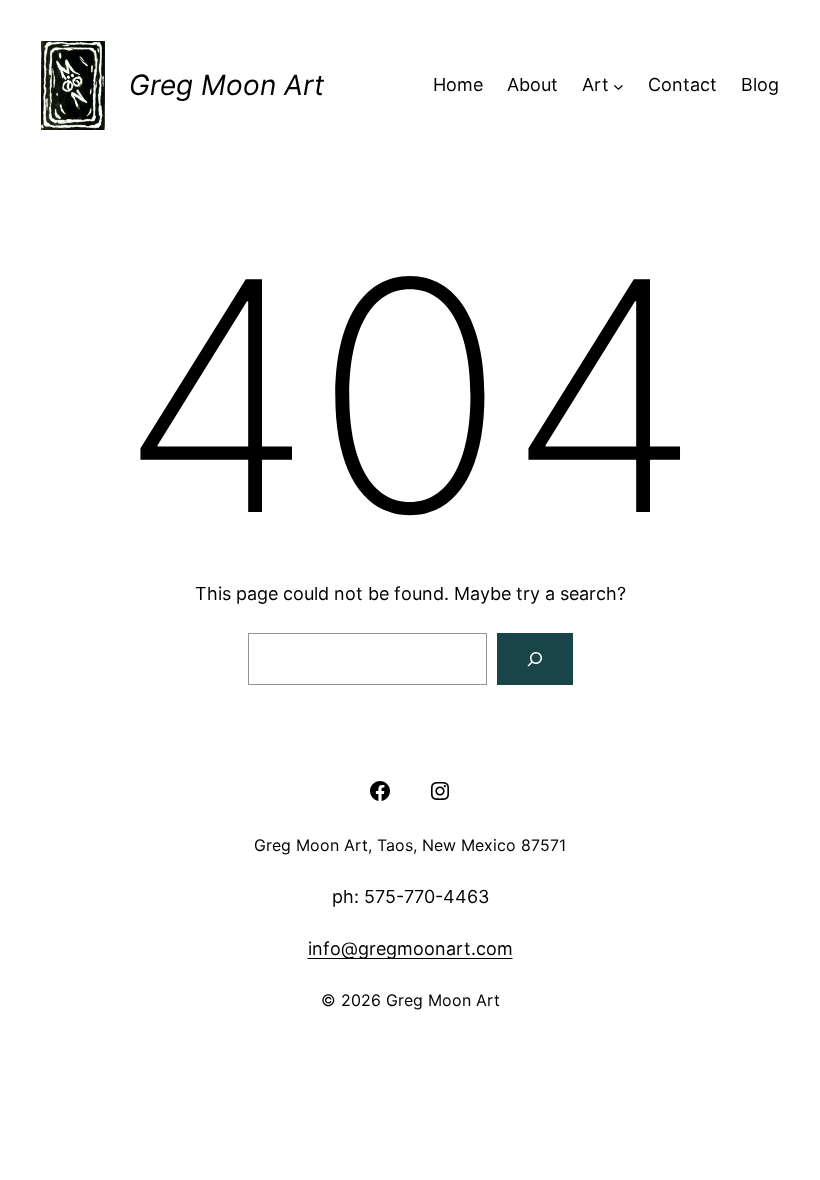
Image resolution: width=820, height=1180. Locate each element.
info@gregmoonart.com (410, 948)
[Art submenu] (618, 85)
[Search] (535, 659)
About (532, 84)
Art (595, 84)
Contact (682, 84)
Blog (760, 84)
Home (458, 84)
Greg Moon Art (226, 85)
